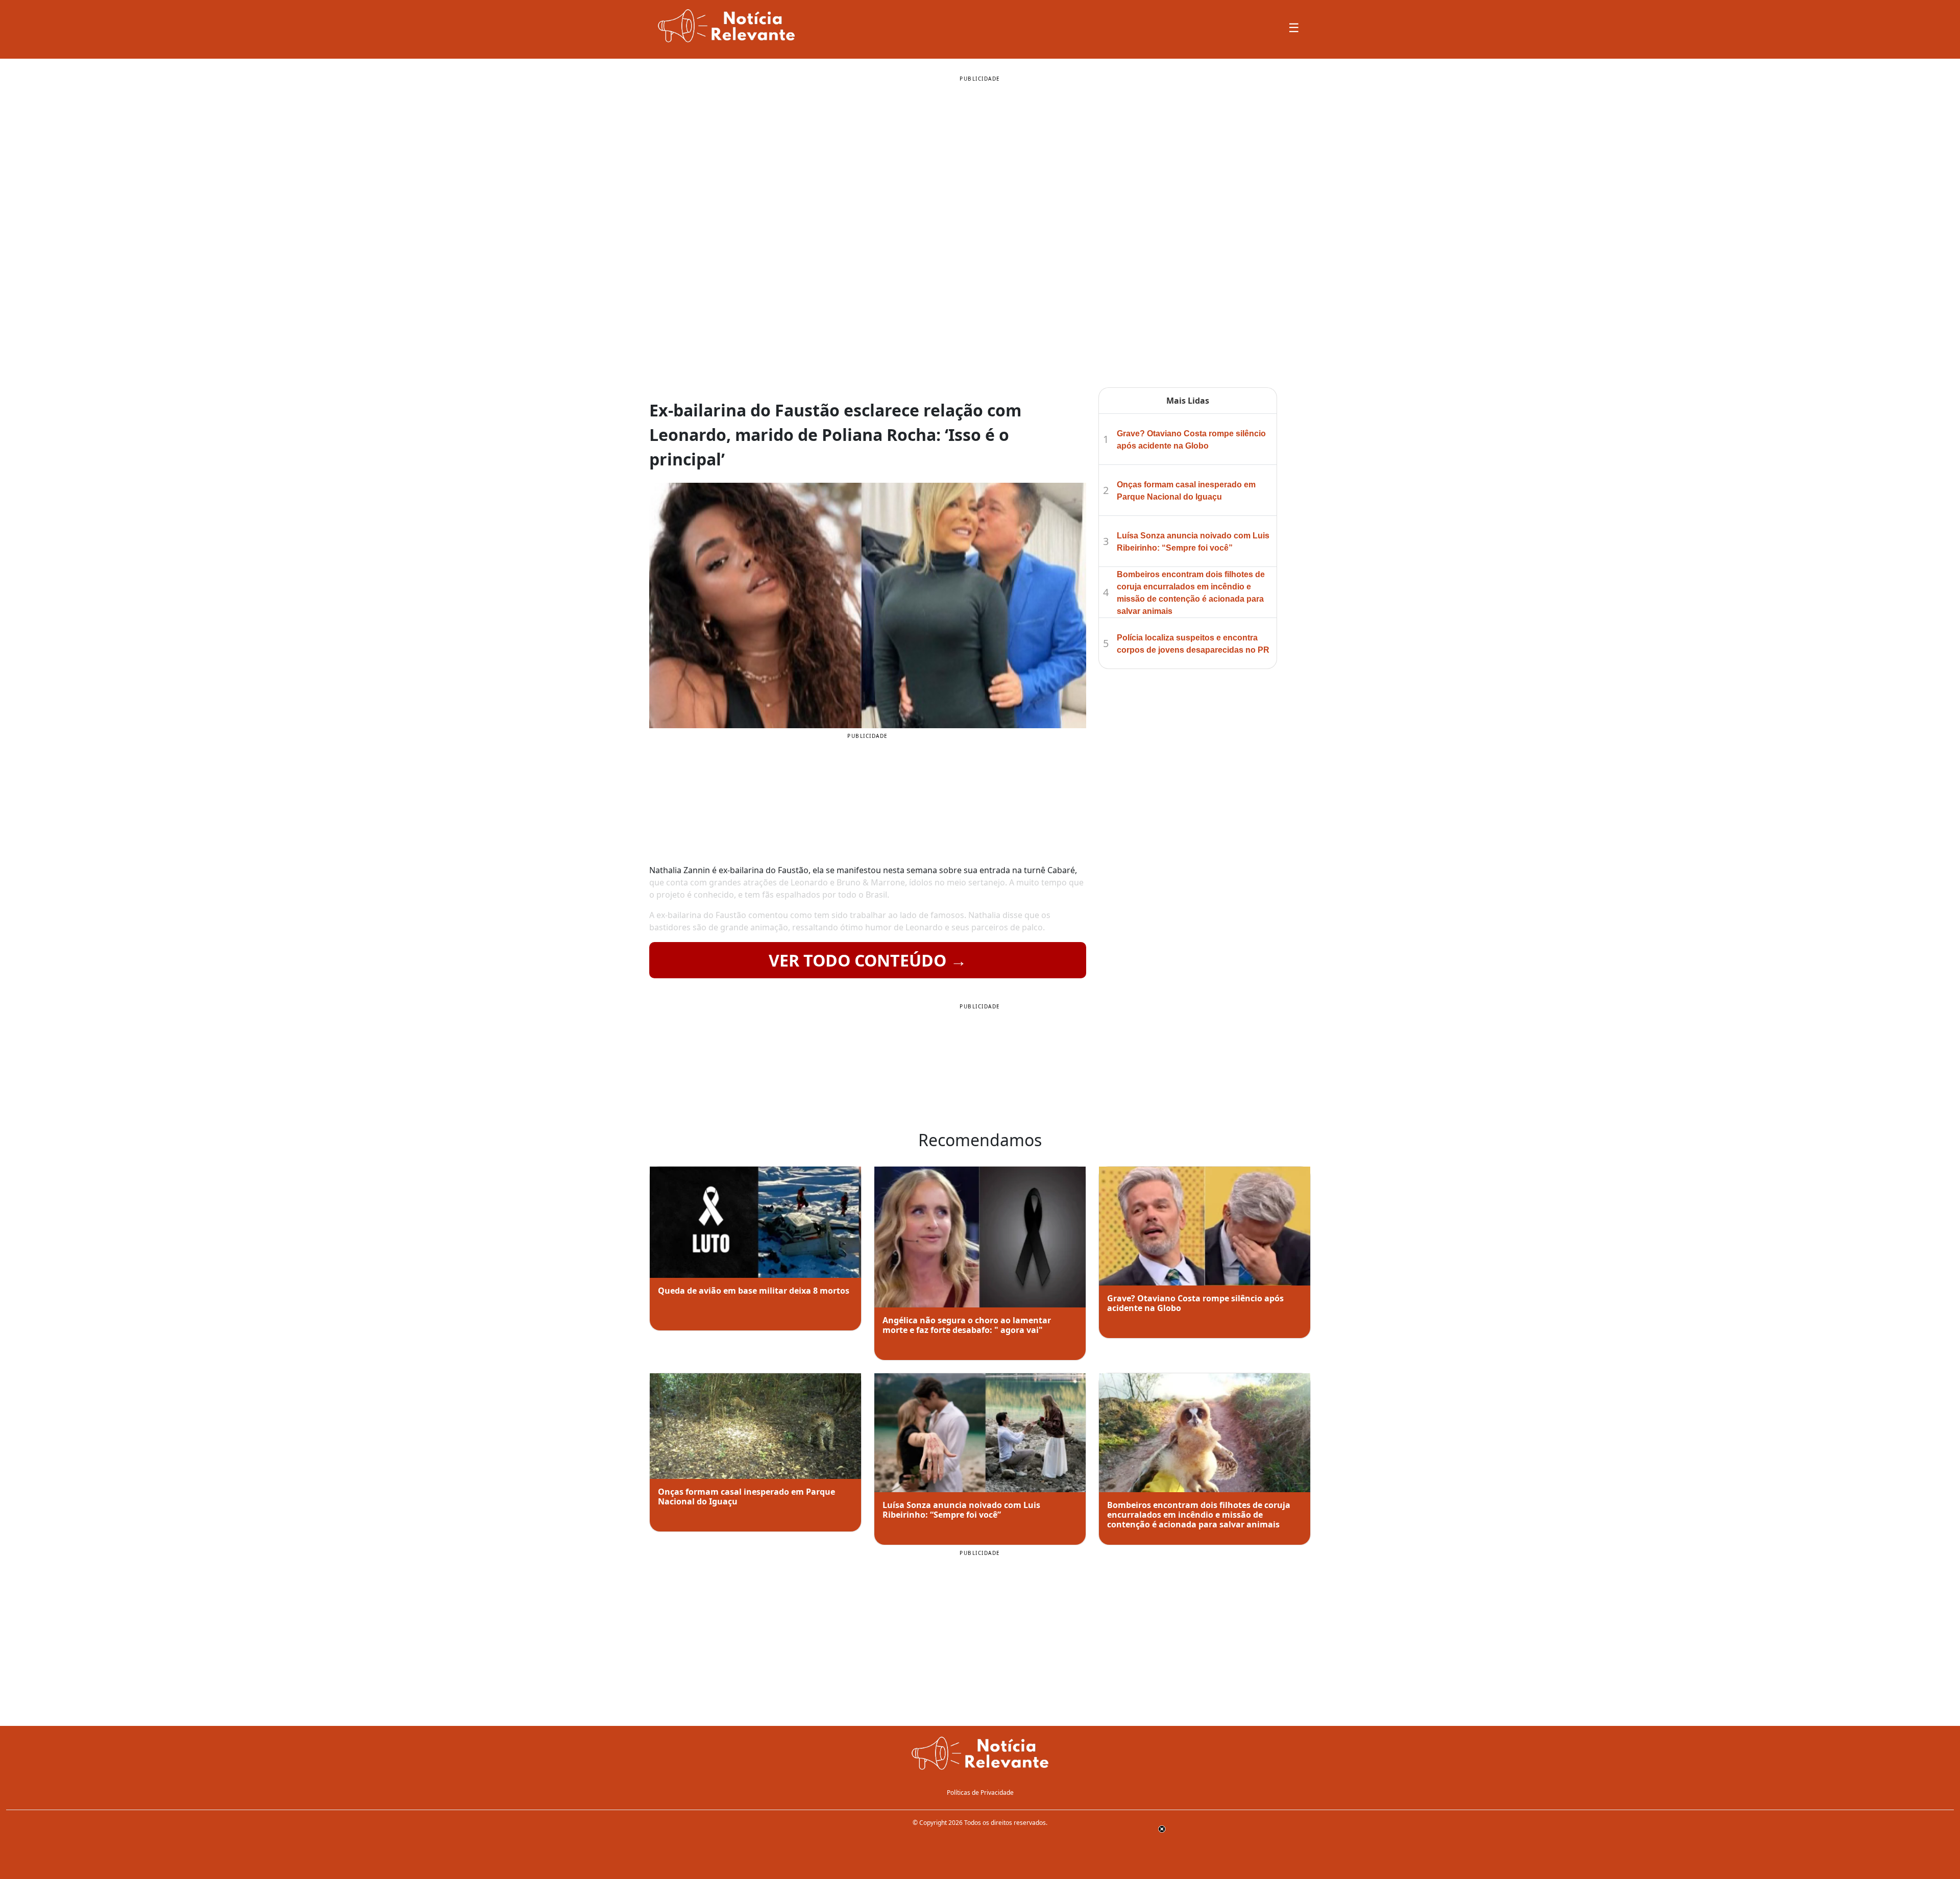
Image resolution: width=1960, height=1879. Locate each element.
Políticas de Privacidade (980, 1793)
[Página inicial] (980, 1754)
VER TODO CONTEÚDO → (868, 960)
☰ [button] (1294, 27)
